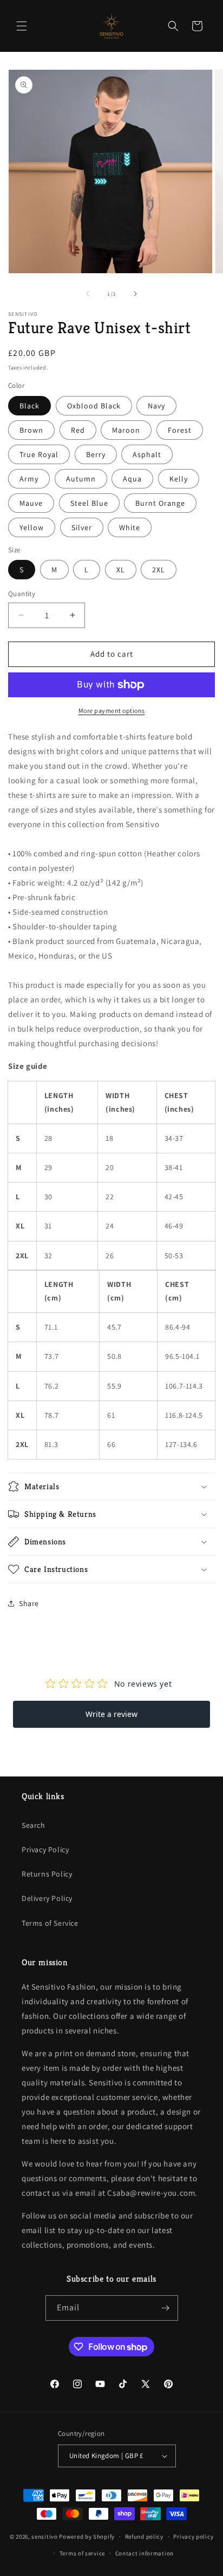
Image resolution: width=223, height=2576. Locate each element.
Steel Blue (89, 503)
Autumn (81, 479)
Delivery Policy (47, 1898)
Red (78, 430)
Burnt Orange (160, 503)
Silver (82, 527)
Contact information (145, 2553)
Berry (96, 454)
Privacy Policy (45, 1850)
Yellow (32, 527)
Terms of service (82, 2553)
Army (29, 479)
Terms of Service (50, 1923)
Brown (31, 430)
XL (121, 570)
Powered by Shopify (87, 2537)
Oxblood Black (94, 406)
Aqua (132, 479)
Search (34, 1825)
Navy (156, 406)
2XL (159, 570)
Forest (180, 430)
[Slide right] (135, 294)
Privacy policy (193, 2537)
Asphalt (147, 454)
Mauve (31, 503)
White (130, 527)
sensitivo (44, 2537)
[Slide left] (88, 294)
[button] (22, 26)
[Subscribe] (166, 2308)
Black (29, 406)
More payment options (112, 711)
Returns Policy (47, 1874)
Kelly (179, 479)
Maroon (126, 430)
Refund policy (144, 2537)
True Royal (39, 454)
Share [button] (29, 1603)
